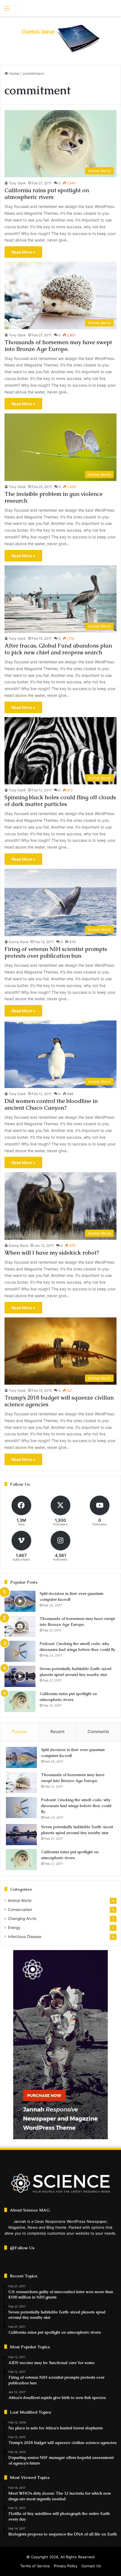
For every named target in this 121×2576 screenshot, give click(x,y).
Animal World (20, 1901)
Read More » (23, 252)
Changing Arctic (22, 1919)
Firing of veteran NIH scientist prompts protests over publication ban (56, 952)
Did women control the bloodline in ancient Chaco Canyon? (51, 1104)
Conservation (20, 1910)
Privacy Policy (66, 2566)
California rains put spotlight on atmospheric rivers (47, 194)
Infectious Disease (25, 1937)
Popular (20, 1732)
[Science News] (37, 8)
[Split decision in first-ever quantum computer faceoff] (20, 1601)
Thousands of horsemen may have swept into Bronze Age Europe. (58, 346)
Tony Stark (17, 183)
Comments (98, 1732)
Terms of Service (35, 2566)
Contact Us (91, 2566)
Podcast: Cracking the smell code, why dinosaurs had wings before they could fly (76, 1806)
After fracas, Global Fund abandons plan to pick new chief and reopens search (58, 649)
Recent (57, 1732)
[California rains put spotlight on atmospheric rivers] (20, 1701)
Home (14, 73)
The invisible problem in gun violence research (54, 497)
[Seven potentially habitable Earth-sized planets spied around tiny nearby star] (20, 1676)
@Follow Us (22, 2248)
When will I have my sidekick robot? (52, 1253)
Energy (14, 1928)
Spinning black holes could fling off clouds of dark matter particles (60, 801)
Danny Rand (18, 942)
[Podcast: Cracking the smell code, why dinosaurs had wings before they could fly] (20, 1651)
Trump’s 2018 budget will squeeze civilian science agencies (59, 1401)
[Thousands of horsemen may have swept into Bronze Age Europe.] (20, 1626)
